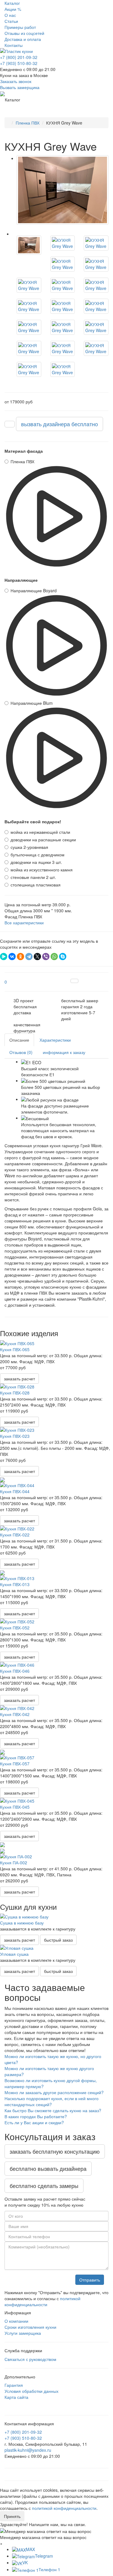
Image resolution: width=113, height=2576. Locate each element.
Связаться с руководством (30, 2359)
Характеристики (55, 1040)
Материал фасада (24, 451)
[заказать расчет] (10, 424)
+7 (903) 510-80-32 (19, 63)
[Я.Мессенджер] (4, 957)
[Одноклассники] (20, 957)
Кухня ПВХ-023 (15, 1436)
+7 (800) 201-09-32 (19, 57)
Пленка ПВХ (28, 123)
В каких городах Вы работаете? (36, 2116)
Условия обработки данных (31, 2391)
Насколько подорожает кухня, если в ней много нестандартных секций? (52, 2101)
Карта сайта (16, 2397)
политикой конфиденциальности (42, 2301)
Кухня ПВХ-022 (15, 1535)
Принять (12, 2516)
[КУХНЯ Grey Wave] (63, 190)
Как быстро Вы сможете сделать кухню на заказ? (53, 2110)
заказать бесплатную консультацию (55, 2151)
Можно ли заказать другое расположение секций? (54, 2092)
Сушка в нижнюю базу (22, 1923)
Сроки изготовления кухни (30, 2327)
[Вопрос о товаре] (74, 981)
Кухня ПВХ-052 (15, 1628)
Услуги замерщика (23, 2333)
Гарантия (14, 2385)
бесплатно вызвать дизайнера (48, 2168)
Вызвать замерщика (20, 87)
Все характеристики (24, 923)
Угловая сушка (14, 1954)
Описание (19, 1040)
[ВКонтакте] (12, 957)
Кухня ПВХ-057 (15, 1764)
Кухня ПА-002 (14, 1863)
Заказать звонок (16, 81)
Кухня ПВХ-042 (15, 1714)
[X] (37, 957)
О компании (16, 2321)
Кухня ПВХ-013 (15, 1584)
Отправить (90, 2280)
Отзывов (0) (21, 1052)
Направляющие (21, 580)
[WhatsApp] (54, 957)
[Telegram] (29, 957)
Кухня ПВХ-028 (15, 1393)
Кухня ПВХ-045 (15, 1807)
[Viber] (46, 957)
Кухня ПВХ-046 (15, 1671)
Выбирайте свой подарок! (33, 821)
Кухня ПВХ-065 (15, 1349)
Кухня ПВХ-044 (15, 1491)
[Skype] (63, 957)
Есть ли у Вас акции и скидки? (34, 2122)
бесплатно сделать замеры (44, 2186)
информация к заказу (64, 1052)
